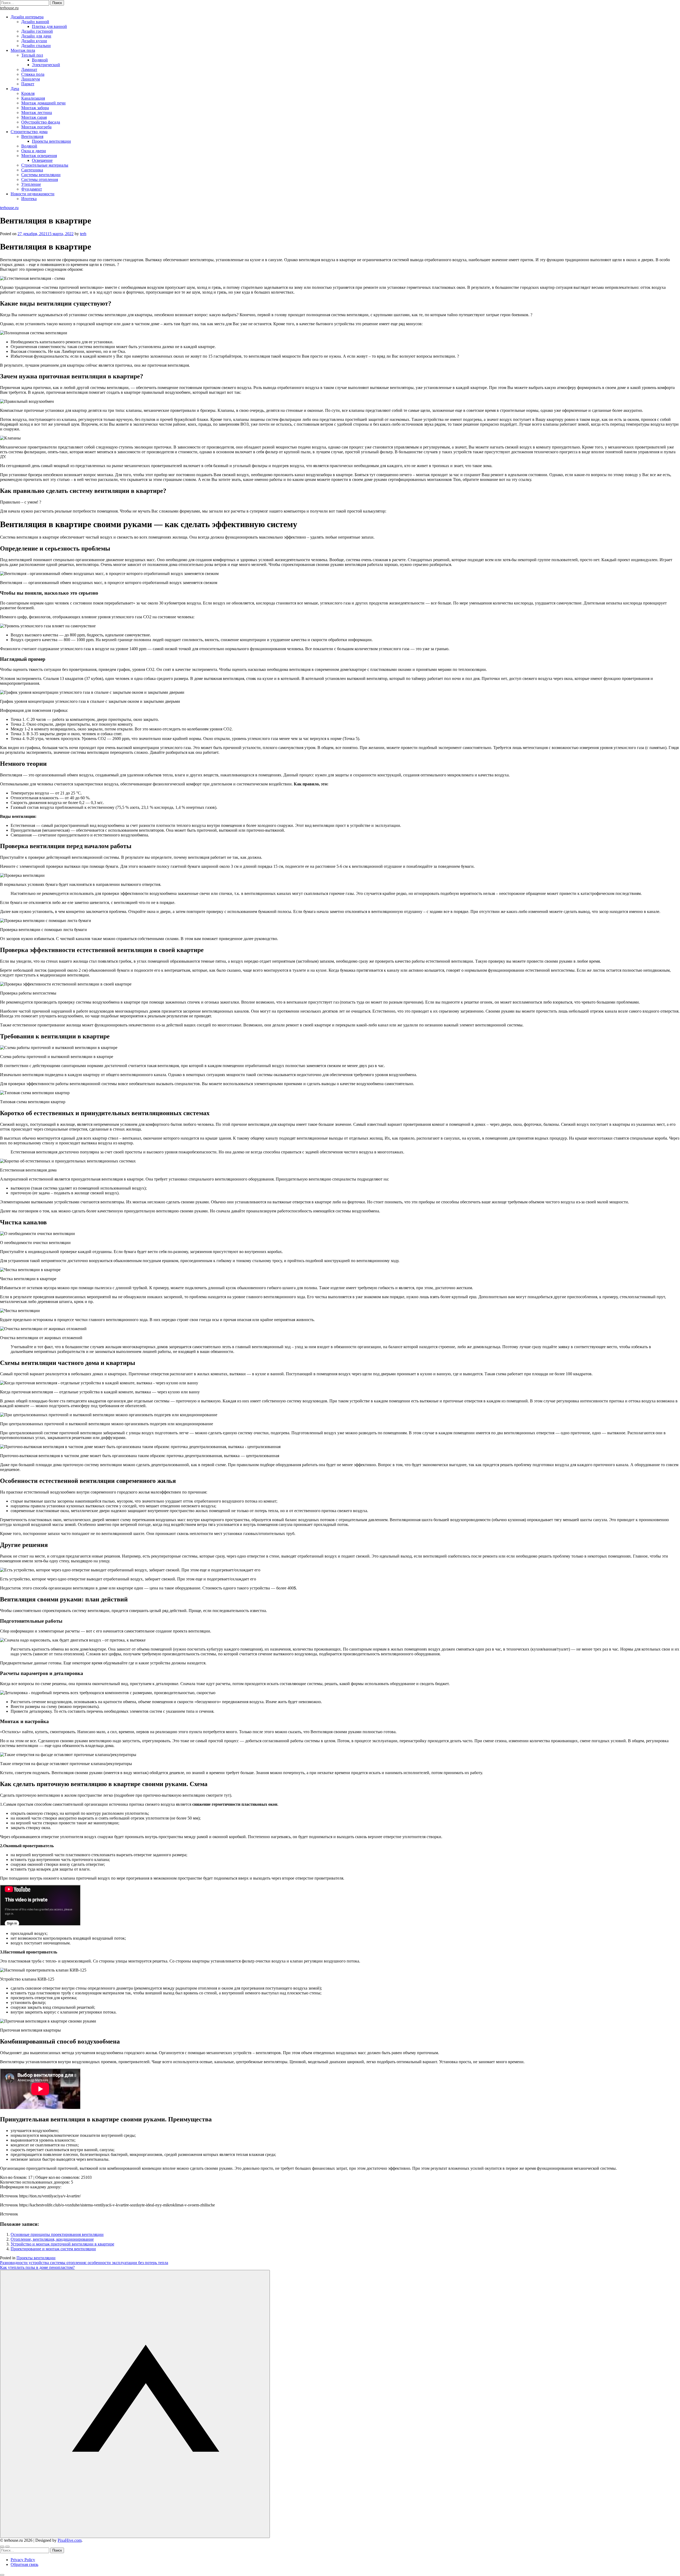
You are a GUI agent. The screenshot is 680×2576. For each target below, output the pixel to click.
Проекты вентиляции (51, 141)
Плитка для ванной (49, 26)
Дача (15, 89)
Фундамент (32, 189)
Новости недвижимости (33, 194)
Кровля (28, 93)
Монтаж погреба (36, 127)
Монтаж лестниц (37, 113)
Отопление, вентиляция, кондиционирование (52, 2239)
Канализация (33, 98)
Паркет (28, 84)
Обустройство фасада (41, 122)
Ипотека (29, 199)
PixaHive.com (70, 2540)
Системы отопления (40, 179)
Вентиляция (32, 136)
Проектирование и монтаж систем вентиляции (53, 2249)
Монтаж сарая (34, 117)
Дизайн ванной (35, 22)
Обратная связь (24, 2564)
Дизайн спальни (36, 46)
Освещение (42, 160)
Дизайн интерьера (27, 17)
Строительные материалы (45, 165)
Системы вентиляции (41, 175)
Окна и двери (34, 151)
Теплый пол (32, 55)
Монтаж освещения (39, 156)
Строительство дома (29, 132)
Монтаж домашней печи (43, 103)
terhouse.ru (9, 8)
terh (83, 234)
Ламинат (29, 69)
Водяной (40, 60)
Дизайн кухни (34, 41)
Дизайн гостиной (37, 31)
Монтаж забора (35, 108)
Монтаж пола (23, 50)
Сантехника (32, 170)
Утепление (31, 184)
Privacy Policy (23, 2560)
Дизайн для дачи (36, 36)
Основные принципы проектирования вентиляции (57, 2234)
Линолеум (31, 79)
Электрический (46, 65)
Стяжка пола (33, 74)
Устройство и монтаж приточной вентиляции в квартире (62, 2244)
